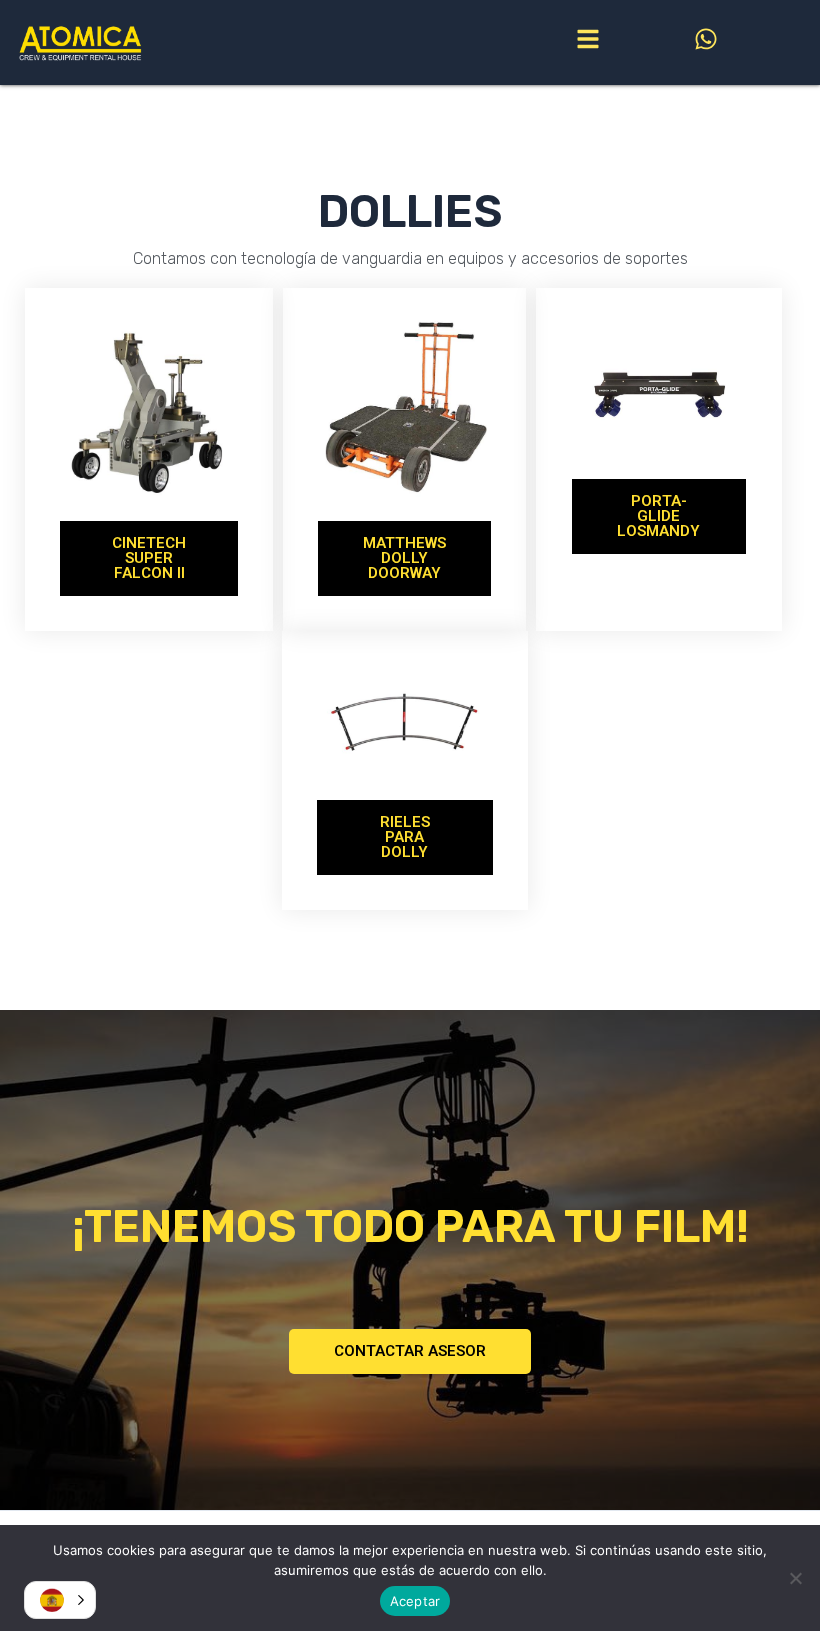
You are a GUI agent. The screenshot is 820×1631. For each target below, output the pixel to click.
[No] (795, 1578)
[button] (60, 1600)
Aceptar (415, 1601)
